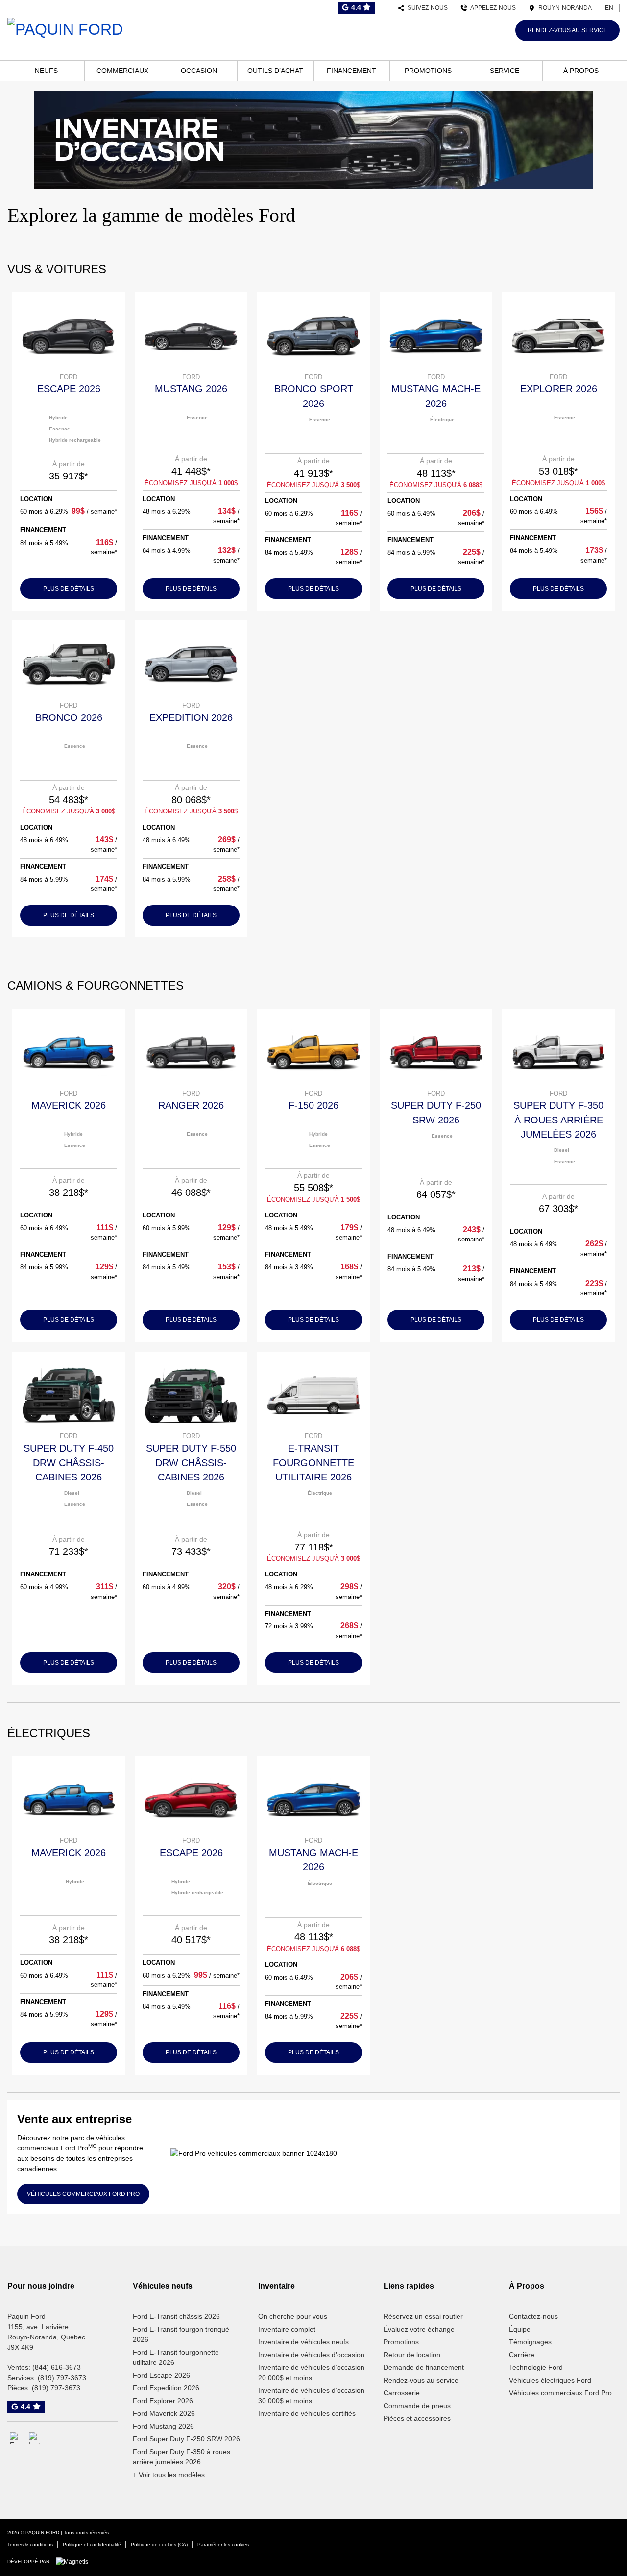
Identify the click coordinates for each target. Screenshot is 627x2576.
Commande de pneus (417, 2406)
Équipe (520, 2329)
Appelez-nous (492, 8)
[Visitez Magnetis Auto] (74, 2561)
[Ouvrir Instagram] (35, 2438)
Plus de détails (69, 589)
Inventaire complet (287, 2329)
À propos (581, 71)
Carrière (522, 2355)
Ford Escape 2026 (161, 2375)
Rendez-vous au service (567, 30)
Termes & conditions (30, 2544)
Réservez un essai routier (423, 2316)
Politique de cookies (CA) (159, 2544)
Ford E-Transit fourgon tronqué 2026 (181, 2334)
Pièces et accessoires (417, 2418)
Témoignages (530, 2342)
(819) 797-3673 (62, 2378)
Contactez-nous (533, 2316)
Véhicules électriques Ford (550, 2380)
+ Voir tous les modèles (169, 2475)
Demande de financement (424, 2367)
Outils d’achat (275, 71)
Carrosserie (402, 2393)
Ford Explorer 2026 (163, 2401)
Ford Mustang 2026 (163, 2426)
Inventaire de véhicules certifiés (307, 2413)
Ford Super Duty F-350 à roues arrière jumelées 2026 (181, 2457)
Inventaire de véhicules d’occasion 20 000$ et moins (311, 2373)
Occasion (199, 71)
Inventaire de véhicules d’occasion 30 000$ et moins (311, 2396)
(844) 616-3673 (57, 2367)
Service (505, 71)
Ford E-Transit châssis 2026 (176, 2316)
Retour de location (412, 2355)
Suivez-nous (426, 8)
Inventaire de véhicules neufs (303, 2342)
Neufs (46, 71)
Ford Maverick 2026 (164, 2413)
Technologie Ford (536, 2367)
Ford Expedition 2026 (166, 2388)
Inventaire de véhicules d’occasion (311, 2355)
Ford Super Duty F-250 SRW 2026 (186, 2439)
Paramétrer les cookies (223, 2544)
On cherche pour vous (293, 2316)
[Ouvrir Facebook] (16, 2438)
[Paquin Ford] (65, 28)
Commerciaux (122, 71)
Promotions (428, 71)
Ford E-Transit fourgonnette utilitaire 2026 (176, 2357)
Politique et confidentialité (92, 2544)
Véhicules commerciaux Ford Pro (560, 2393)
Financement (351, 71)
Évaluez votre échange (419, 2329)
